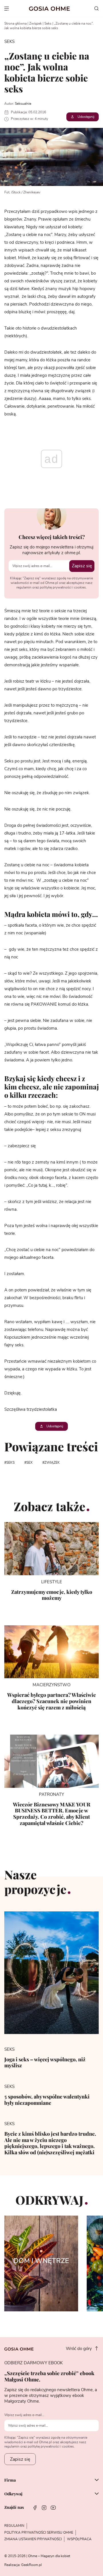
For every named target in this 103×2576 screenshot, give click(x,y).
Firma (10, 2480)
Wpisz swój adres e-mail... (24, 2415)
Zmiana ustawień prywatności (33, 2539)
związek (52, 1463)
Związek (35, 23)
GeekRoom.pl (31, 2565)
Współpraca (79, 2539)
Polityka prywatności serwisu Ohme (39, 2533)
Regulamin (14, 2526)
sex (29, 1463)
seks (10, 1463)
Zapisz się (82, 566)
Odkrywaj (13, 2494)
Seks (48, 23)
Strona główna (15, 23)
